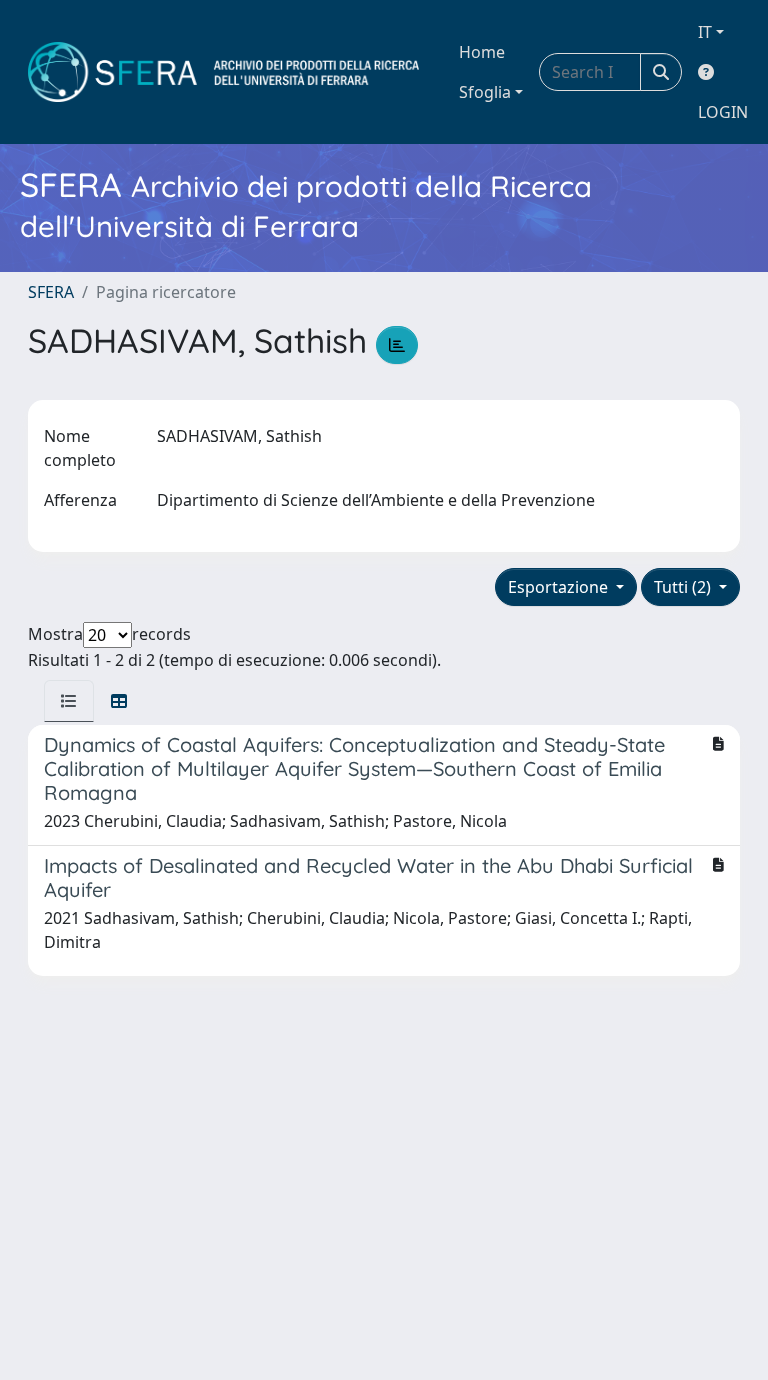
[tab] (69, 701)
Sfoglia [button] (485, 92)
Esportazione (560, 587)
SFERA (51, 292)
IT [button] (705, 32)
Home (482, 52)
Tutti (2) (684, 587)
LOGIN (723, 112)
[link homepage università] (223, 72)
